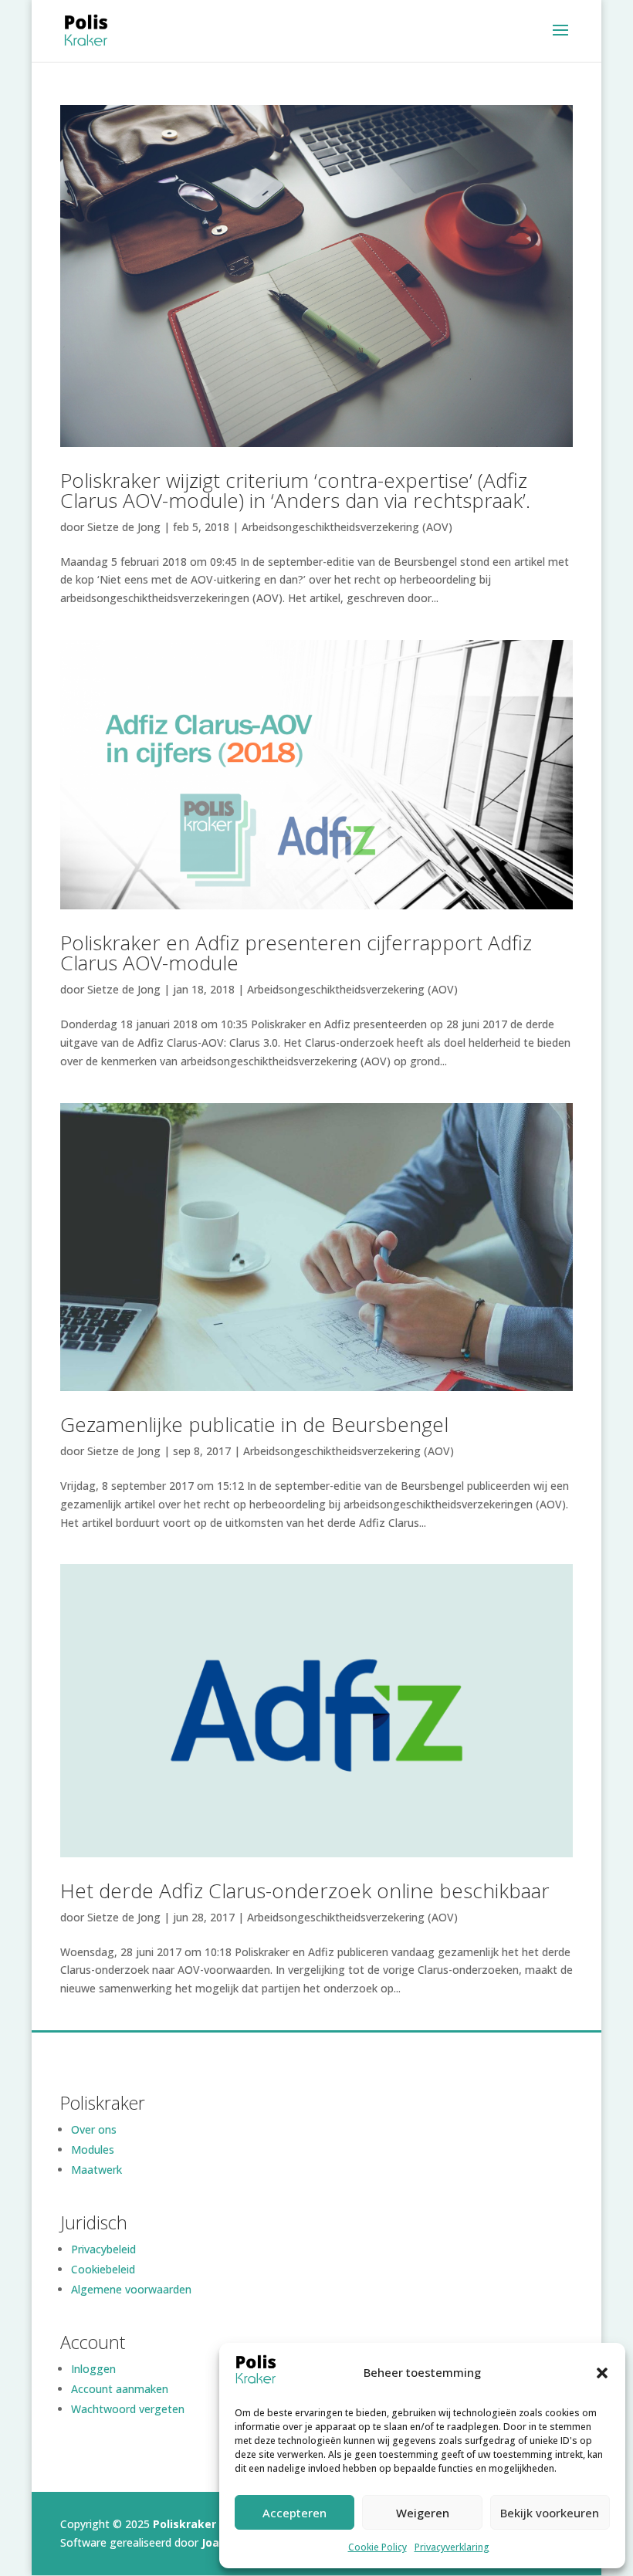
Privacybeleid (103, 2249)
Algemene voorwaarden (131, 2289)
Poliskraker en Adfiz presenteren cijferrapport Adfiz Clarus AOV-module (296, 953)
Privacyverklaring (452, 2547)
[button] (602, 2373)
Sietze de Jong (124, 527)
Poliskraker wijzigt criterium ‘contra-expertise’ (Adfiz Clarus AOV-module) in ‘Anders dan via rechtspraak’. (295, 490)
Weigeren (423, 2513)
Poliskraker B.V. (196, 2524)
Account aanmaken (120, 2389)
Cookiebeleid (103, 2269)
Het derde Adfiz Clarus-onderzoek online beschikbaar (305, 1891)
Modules (93, 2149)
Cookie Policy (377, 2547)
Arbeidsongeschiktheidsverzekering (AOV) (347, 527)
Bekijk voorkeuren (550, 2513)
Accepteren (294, 2513)
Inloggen (93, 2369)
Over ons (94, 2129)
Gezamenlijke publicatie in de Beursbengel (254, 1424)
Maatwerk (96, 2170)
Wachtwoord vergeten (128, 2409)
